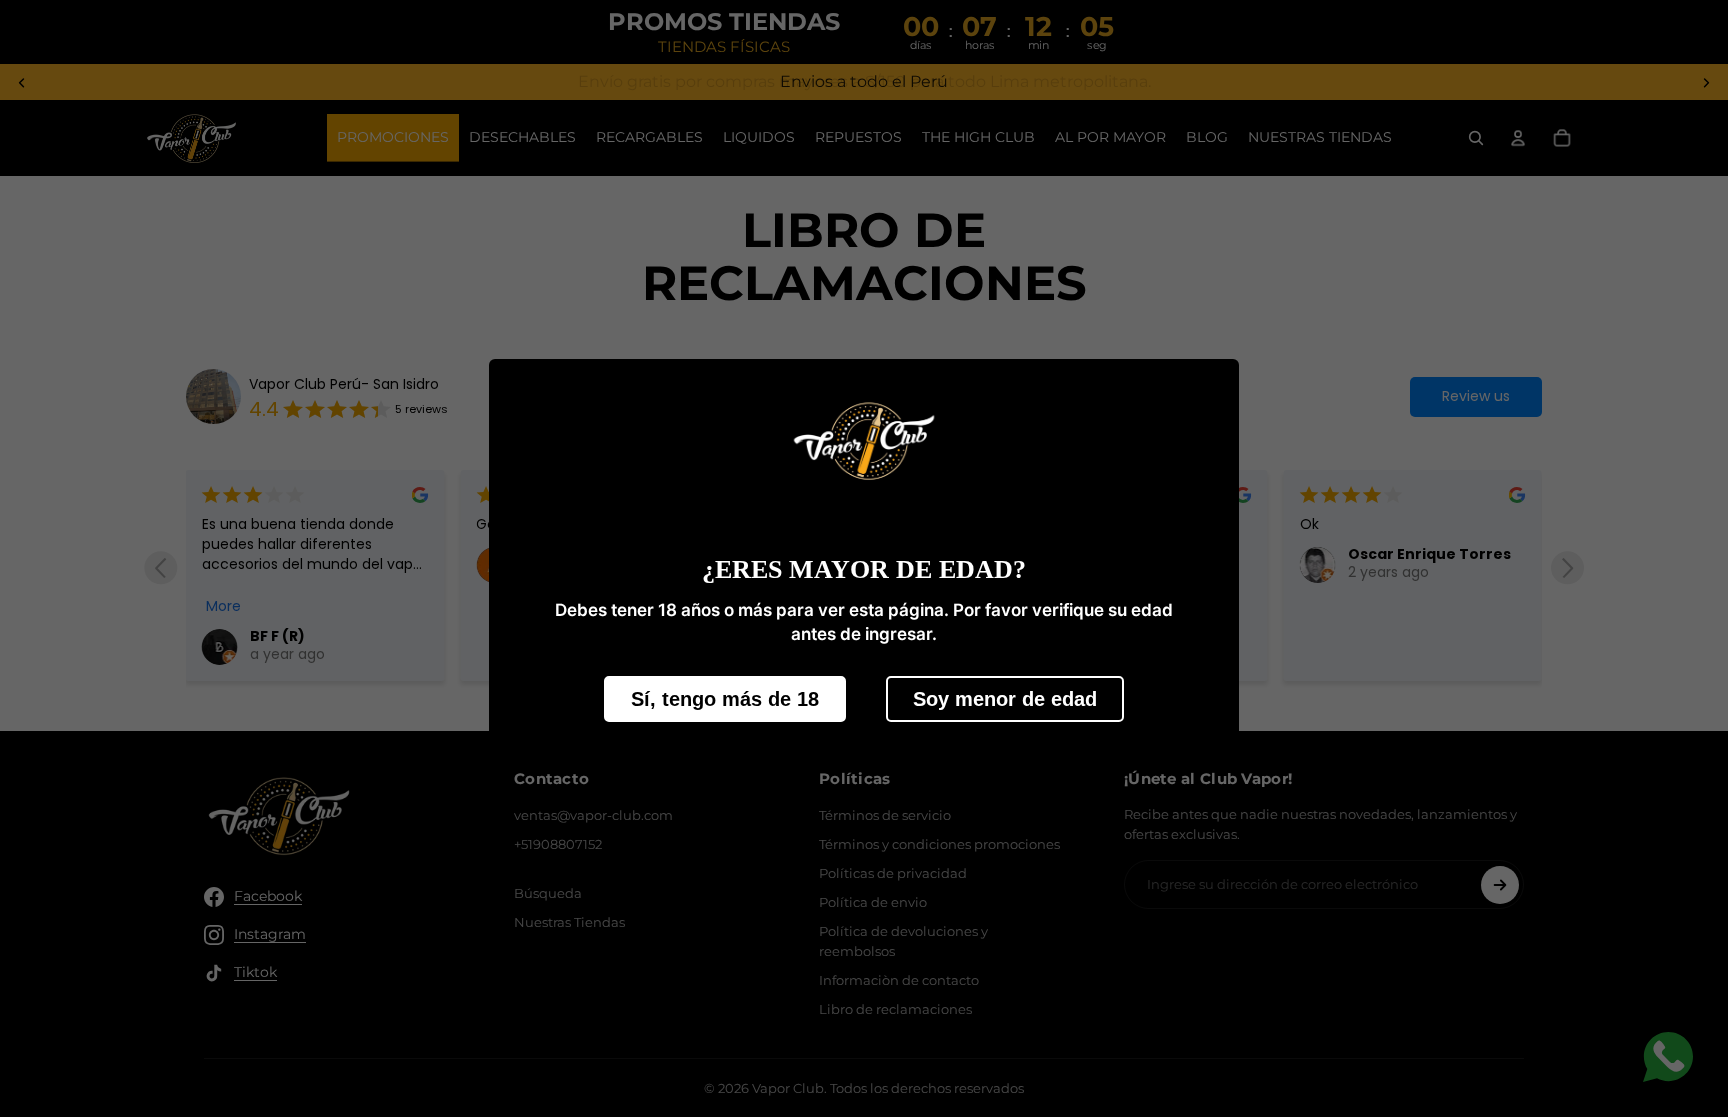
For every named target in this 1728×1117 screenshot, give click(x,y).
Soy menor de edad (1005, 699)
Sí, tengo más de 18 (725, 699)
